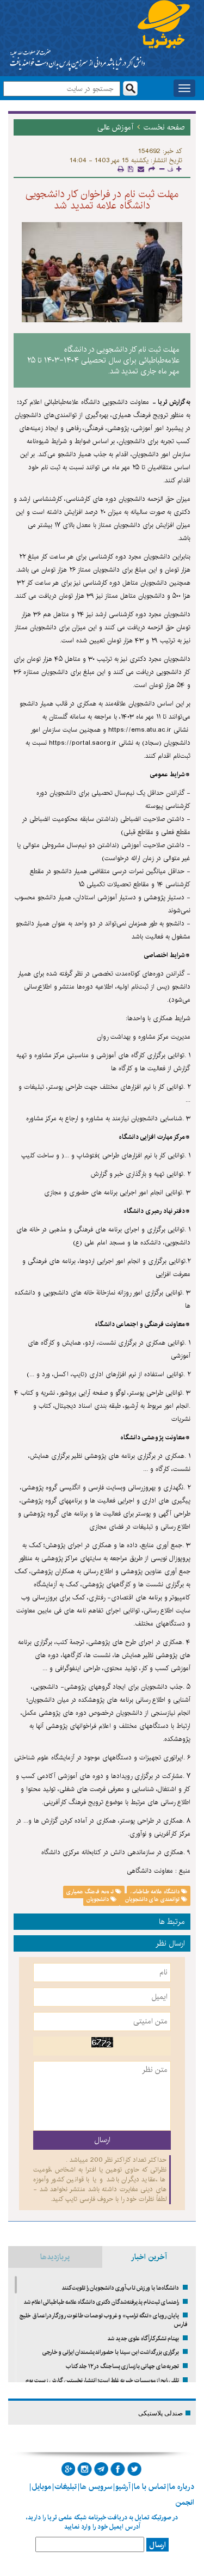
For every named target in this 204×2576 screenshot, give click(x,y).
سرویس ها (96, 2487)
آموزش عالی (115, 127)
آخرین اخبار (149, 2257)
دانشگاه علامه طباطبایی (156, 1892)
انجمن (185, 2503)
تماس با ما (150, 2487)
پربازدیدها (55, 2257)
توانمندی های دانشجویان (152, 1899)
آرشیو (123, 2487)
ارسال (157, 2545)
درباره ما (182, 2487)
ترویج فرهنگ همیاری (91, 1892)
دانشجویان (98, 1899)
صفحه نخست (164, 127)
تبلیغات (66, 2487)
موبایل (41, 2487)
